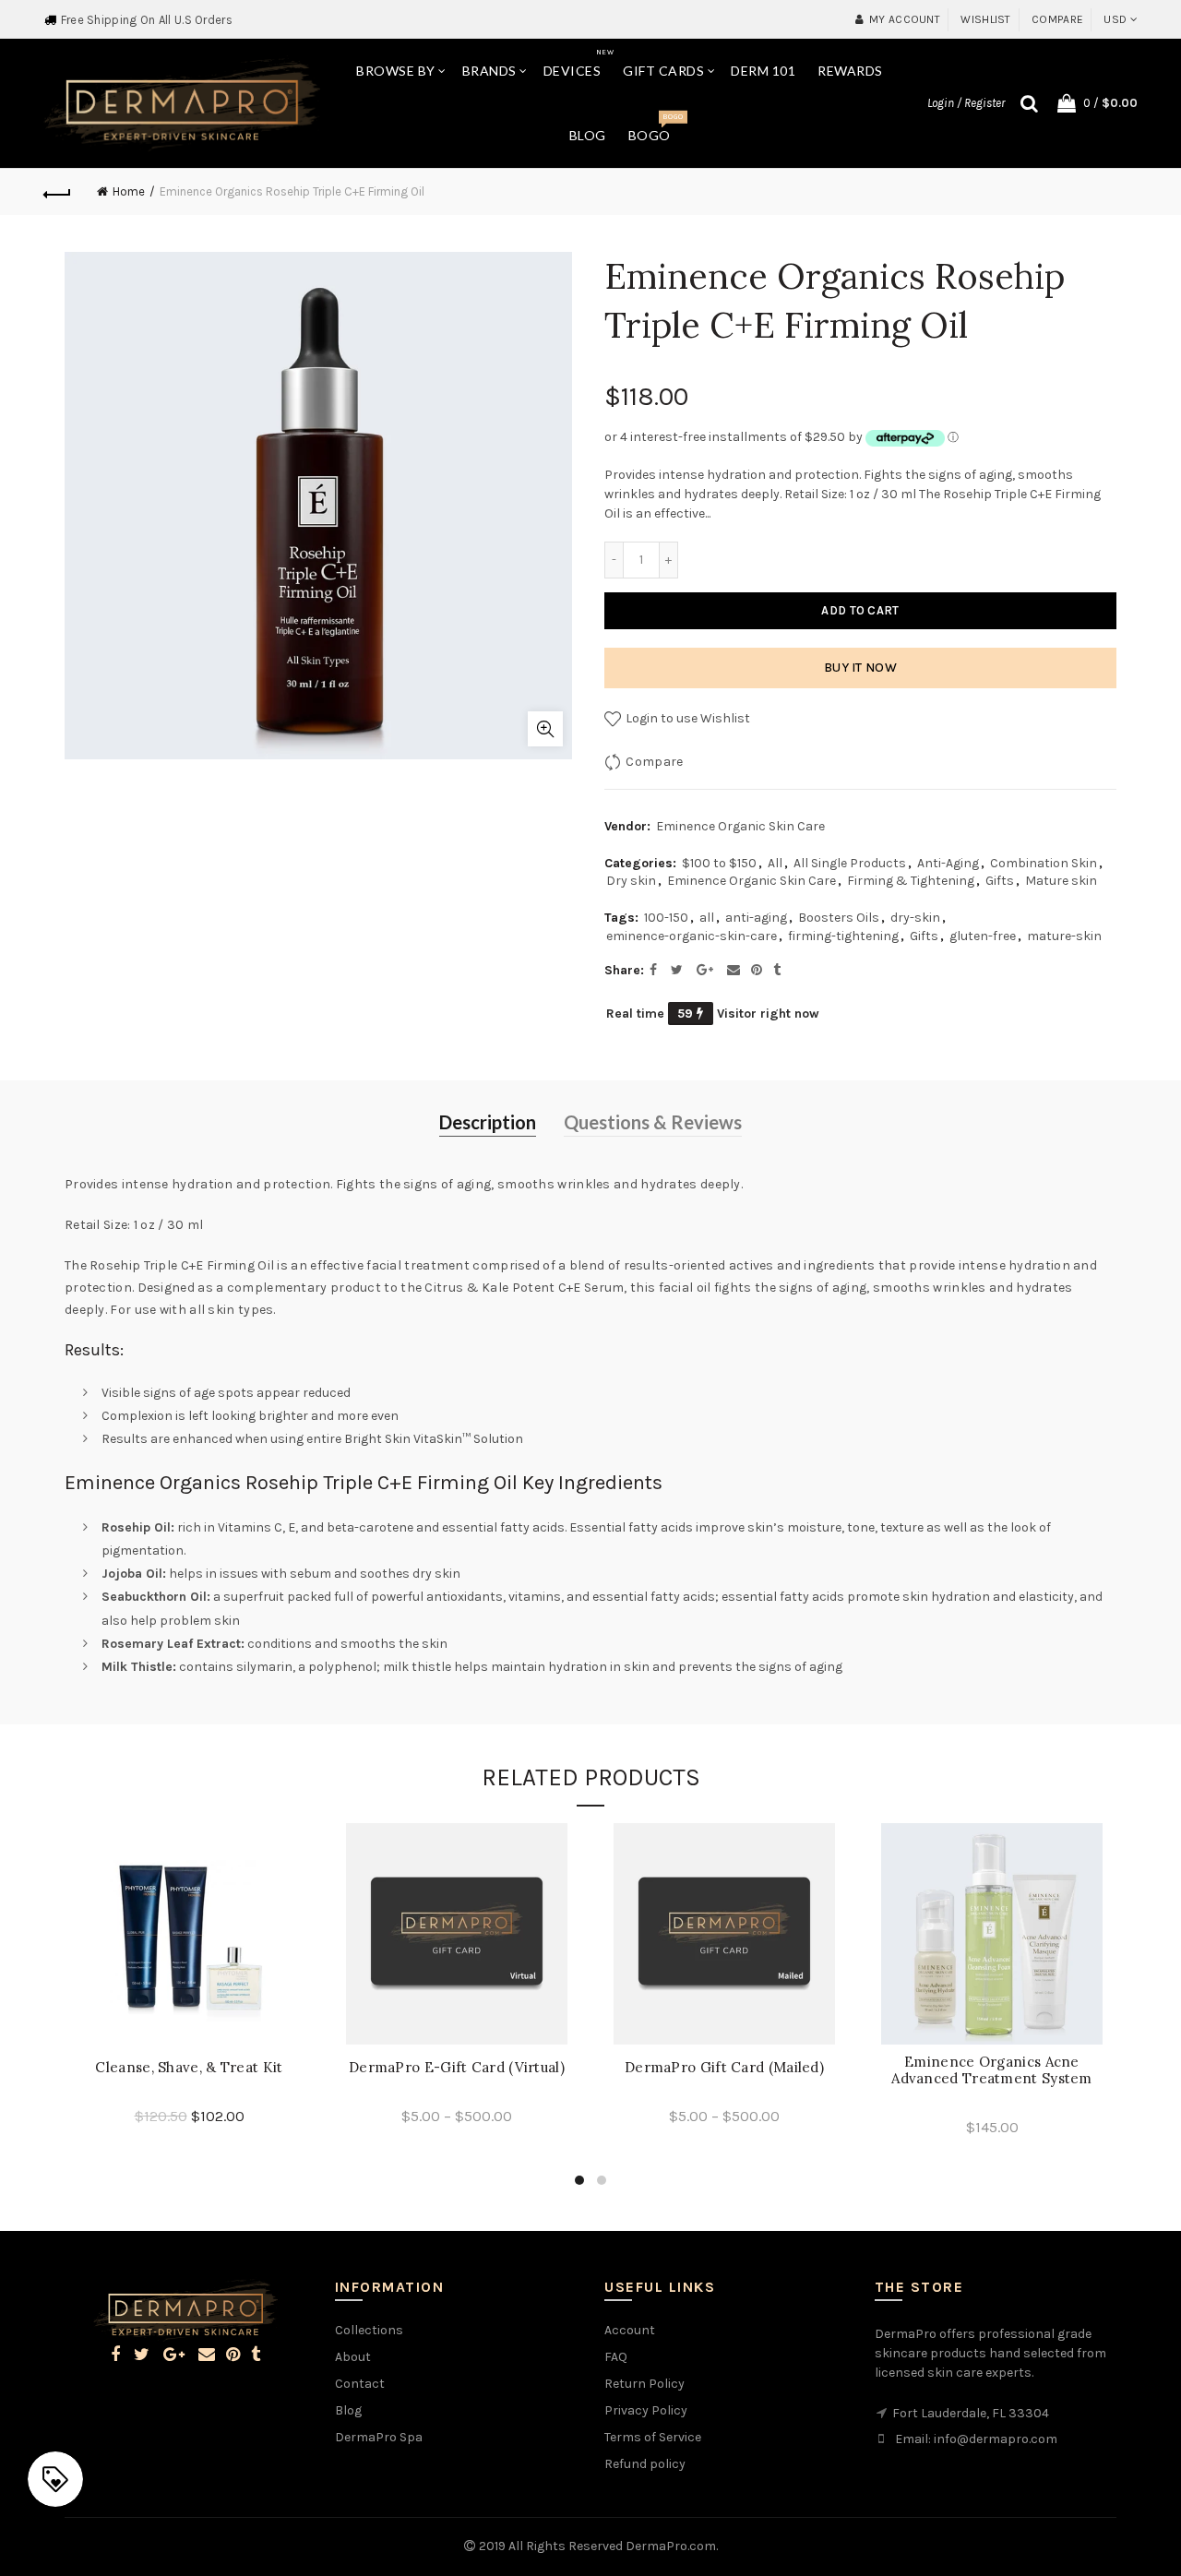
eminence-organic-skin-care (692, 936)
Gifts (1000, 881)
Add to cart (860, 610)
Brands (489, 71)
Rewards (850, 71)
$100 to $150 (719, 863)
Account (630, 2330)
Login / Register (966, 103)
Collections (369, 2330)
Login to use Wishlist (686, 718)
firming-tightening (843, 936)
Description (488, 1122)
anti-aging (756, 918)
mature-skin (1064, 936)
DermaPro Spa (379, 2437)
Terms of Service (653, 2437)
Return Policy (644, 2384)
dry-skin (915, 918)
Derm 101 (763, 71)
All (775, 863)
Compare (1057, 19)
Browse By (396, 71)
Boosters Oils (839, 918)
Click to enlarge (545, 729)
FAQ (616, 2357)
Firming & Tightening (911, 881)
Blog (588, 135)
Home (129, 191)
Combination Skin (1044, 863)
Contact (360, 2384)
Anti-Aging (948, 863)
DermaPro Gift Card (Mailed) (724, 2068)
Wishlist (985, 19)
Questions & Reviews (653, 1122)
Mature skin (1061, 881)
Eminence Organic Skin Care (740, 826)
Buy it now (860, 668)
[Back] (57, 192)
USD (1115, 19)
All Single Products (850, 863)
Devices (579, 63)
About (353, 2357)
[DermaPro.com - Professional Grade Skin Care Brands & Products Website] (182, 102)
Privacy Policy (646, 2410)
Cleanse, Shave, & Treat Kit (189, 2068)
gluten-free (983, 936)
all (707, 918)
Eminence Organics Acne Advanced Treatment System (992, 2070)
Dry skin (631, 881)
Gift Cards (663, 71)
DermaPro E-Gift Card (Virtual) (457, 2068)
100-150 (666, 918)
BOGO (656, 128)
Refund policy (645, 2464)
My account (905, 19)
